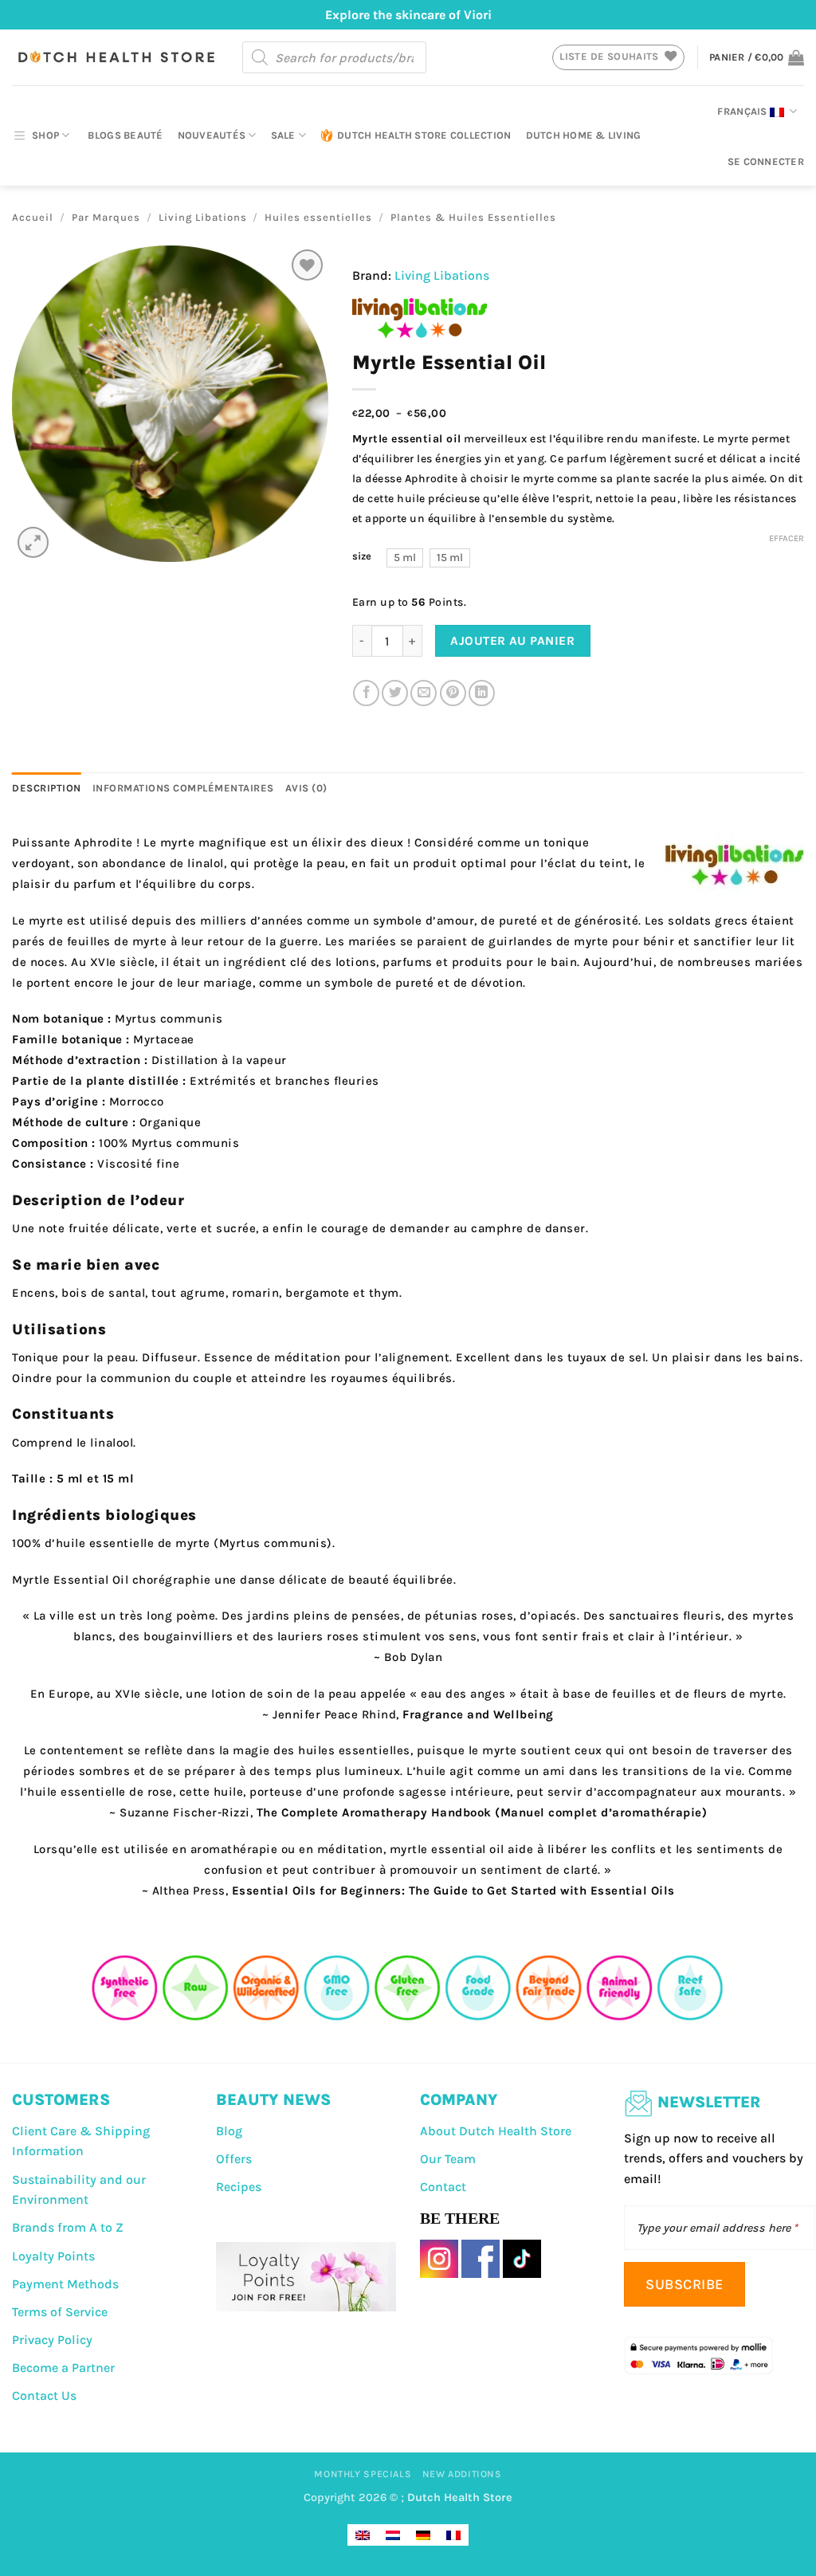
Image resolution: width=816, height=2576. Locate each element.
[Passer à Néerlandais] (393, 2535)
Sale (283, 135)
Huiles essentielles (318, 217)
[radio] (405, 558)
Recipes (239, 2187)
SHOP (45, 135)
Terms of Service (60, 2312)
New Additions (462, 2474)
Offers (234, 2159)
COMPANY (459, 2100)
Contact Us (44, 2395)
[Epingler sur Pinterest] (453, 693)
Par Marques (106, 217)
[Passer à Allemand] (423, 2535)
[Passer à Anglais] (363, 2535)
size (362, 556)
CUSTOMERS (61, 2100)
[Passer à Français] (453, 2535)
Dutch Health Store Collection (424, 135)
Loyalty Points (53, 2256)
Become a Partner (63, 2368)
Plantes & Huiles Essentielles (473, 217)
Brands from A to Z (68, 2227)
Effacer (787, 538)
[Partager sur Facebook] (366, 693)
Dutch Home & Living (584, 135)
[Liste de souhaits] (307, 265)
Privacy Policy (52, 2340)
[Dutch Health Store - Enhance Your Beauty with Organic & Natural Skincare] (115, 57)
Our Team (448, 2159)
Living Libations (203, 217)
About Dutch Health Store (496, 2131)
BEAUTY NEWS (273, 2100)
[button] (757, 57)
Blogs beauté (125, 135)
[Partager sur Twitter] (395, 693)
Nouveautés (212, 135)
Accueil (33, 217)
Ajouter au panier (512, 641)
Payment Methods (65, 2284)
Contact (443, 2187)
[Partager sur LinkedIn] (482, 693)
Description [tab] (47, 788)
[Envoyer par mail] (424, 693)
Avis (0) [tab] (306, 788)
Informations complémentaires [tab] (183, 788)
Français (742, 111)
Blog (229, 2131)
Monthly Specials (363, 2474)
